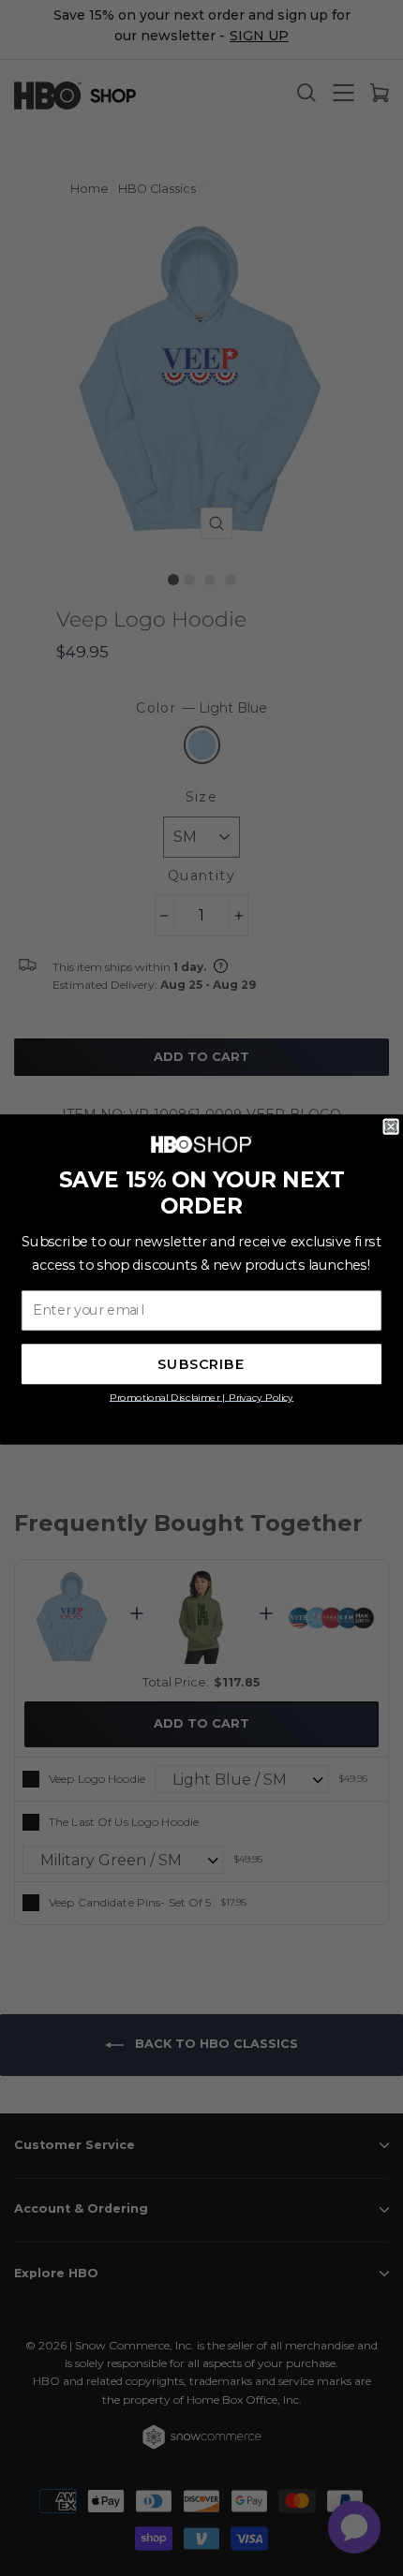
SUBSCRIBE (201, 1364)
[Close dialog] (391, 1126)
